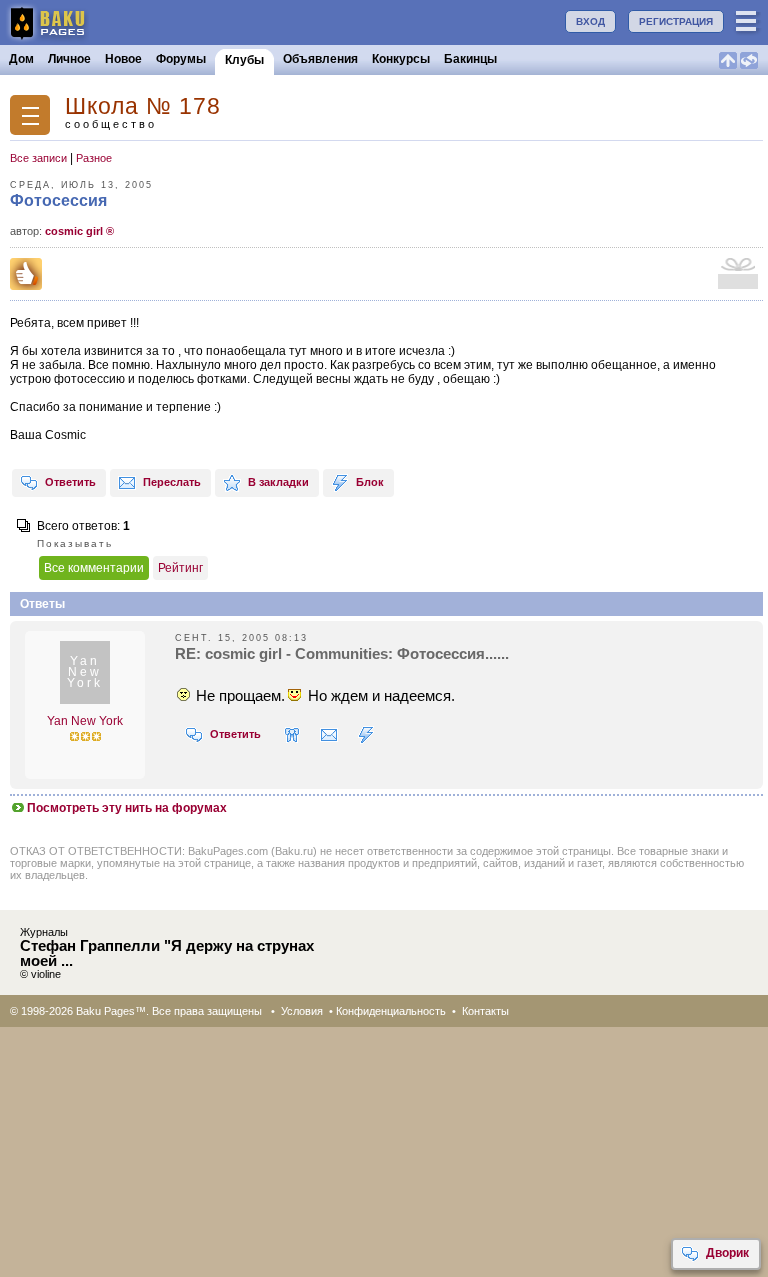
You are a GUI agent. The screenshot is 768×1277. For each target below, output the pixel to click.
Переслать (172, 482)
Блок (370, 482)
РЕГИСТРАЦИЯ (676, 21)
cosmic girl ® (79, 231)
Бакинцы (470, 59)
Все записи (38, 158)
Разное (94, 158)
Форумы (181, 59)
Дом (21, 59)
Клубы (244, 60)
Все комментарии (94, 568)
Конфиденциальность (391, 1011)
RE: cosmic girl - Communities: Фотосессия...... (342, 653)
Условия (302, 1011)
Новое (123, 59)
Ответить (70, 482)
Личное (69, 59)
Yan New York (85, 721)
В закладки (278, 482)
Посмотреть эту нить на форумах (127, 808)
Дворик (727, 1253)
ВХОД (590, 21)
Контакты (485, 1011)
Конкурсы (401, 59)
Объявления (320, 59)
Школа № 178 (143, 106)
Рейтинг (180, 568)
